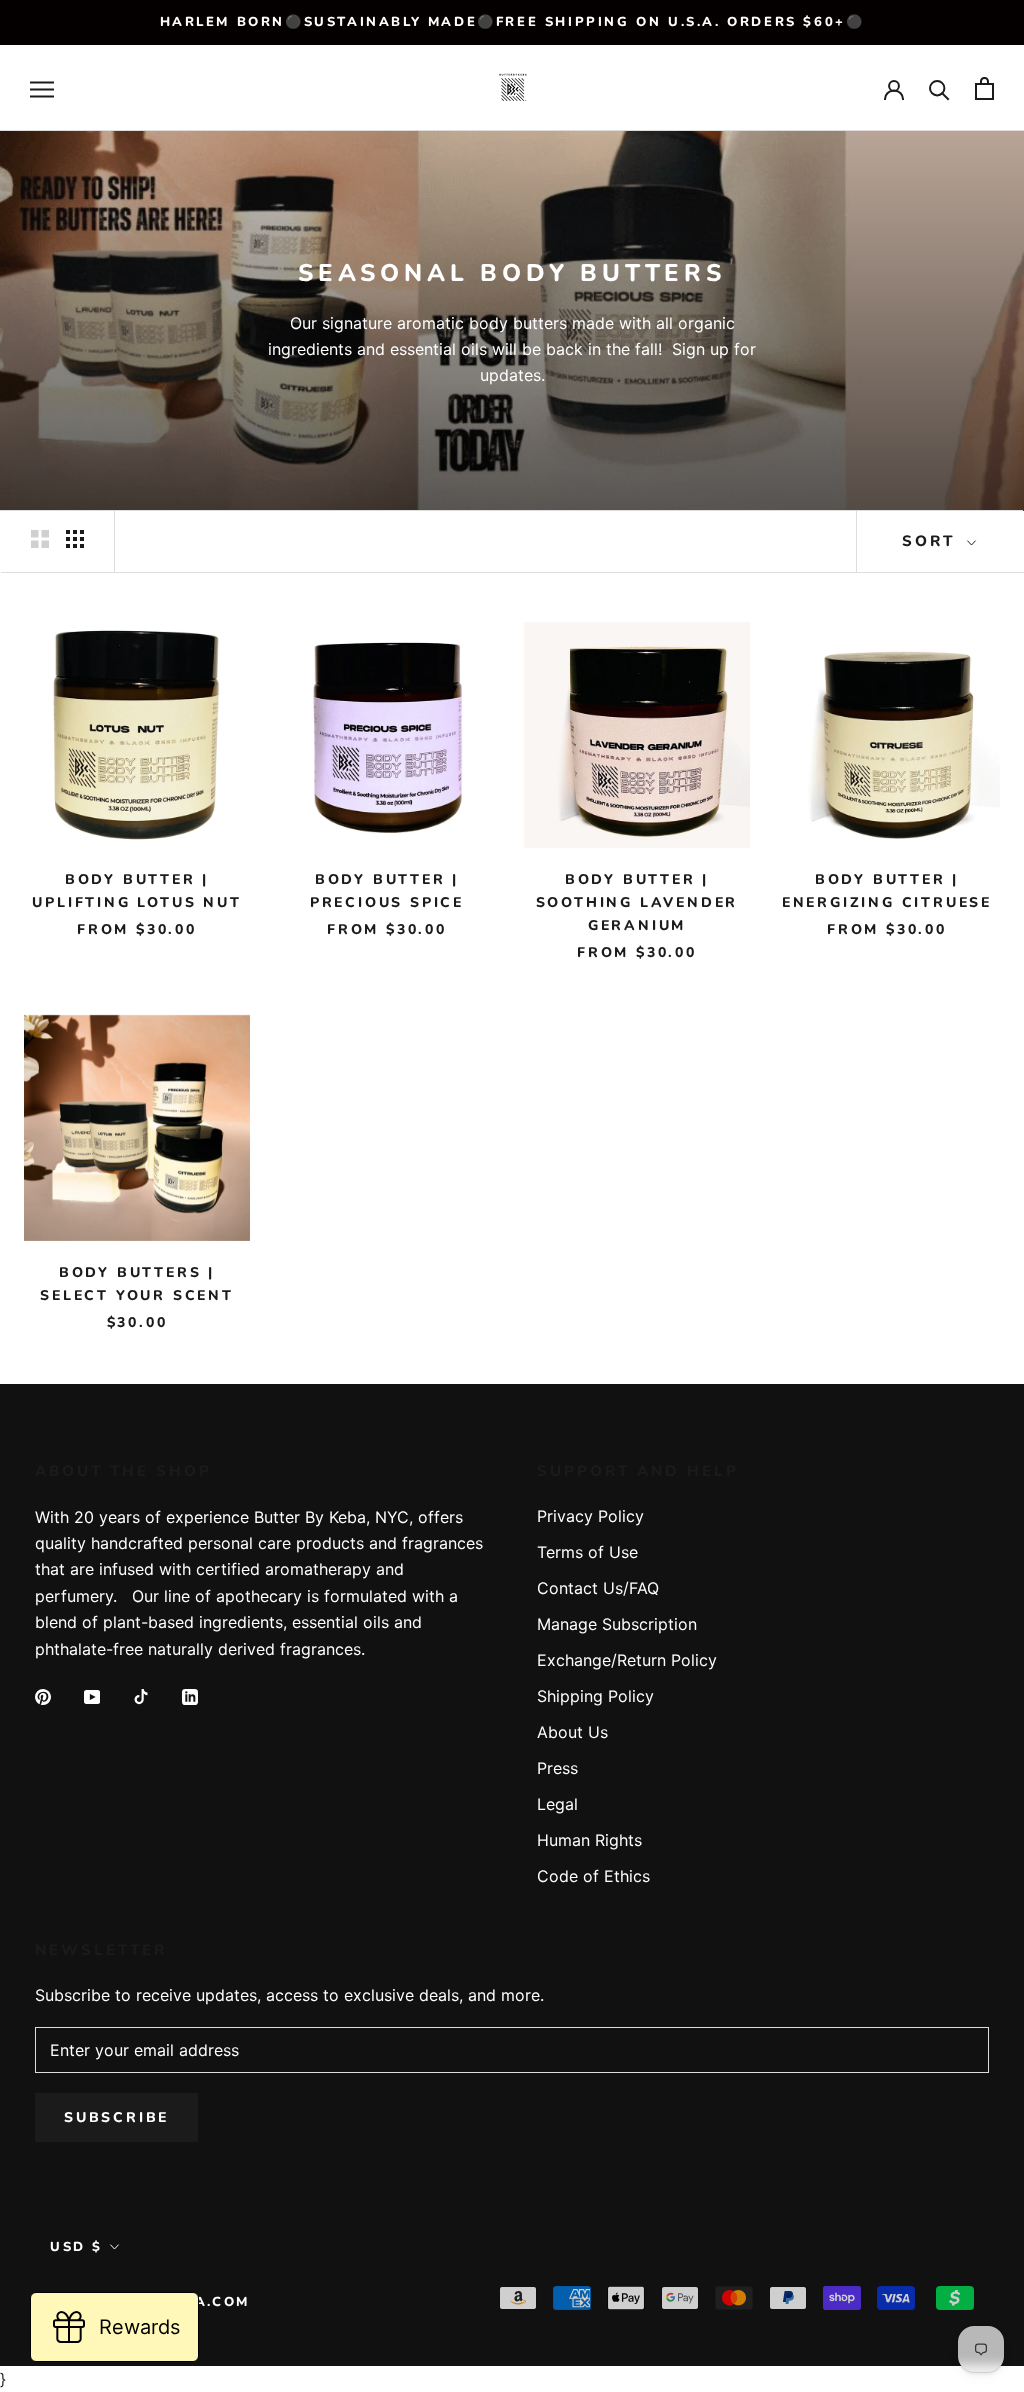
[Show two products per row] (40, 538)
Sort (932, 541)
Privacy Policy (590, 1516)
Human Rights (589, 1840)
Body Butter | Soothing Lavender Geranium (637, 902)
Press (557, 1768)
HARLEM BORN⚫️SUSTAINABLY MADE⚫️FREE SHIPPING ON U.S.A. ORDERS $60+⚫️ (512, 22)
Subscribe (116, 2117)
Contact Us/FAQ (598, 1588)
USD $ (76, 2247)
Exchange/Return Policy (627, 1660)
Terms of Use (587, 1552)
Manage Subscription (617, 1624)
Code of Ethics (593, 1876)
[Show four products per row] (75, 538)
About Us (572, 1732)
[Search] (939, 88)
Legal (557, 1804)
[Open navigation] (42, 88)
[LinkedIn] (190, 1695)
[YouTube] (92, 1695)
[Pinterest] (43, 1695)
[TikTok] (141, 1695)
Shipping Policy (595, 1696)
